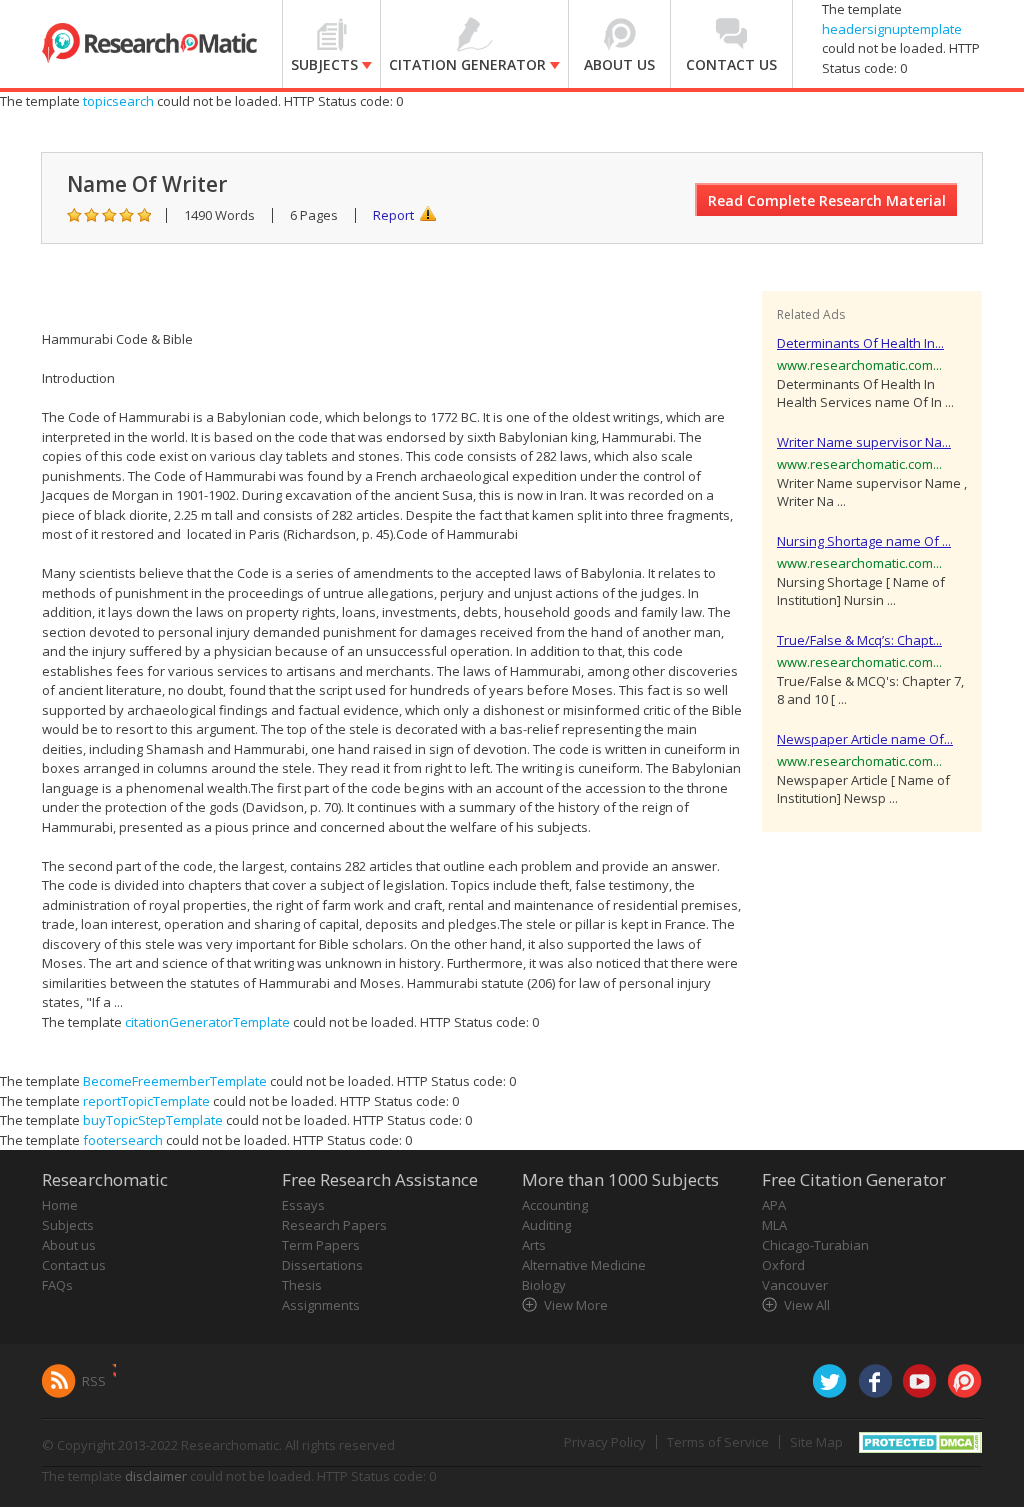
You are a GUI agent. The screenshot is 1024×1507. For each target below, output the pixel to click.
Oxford (783, 1265)
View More (576, 1305)
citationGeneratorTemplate (207, 1022)
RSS (94, 1381)
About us (69, 1245)
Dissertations (322, 1265)
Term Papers (321, 1245)
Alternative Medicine (584, 1265)
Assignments (321, 1305)
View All (807, 1305)
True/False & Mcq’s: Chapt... (859, 640)
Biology (544, 1285)
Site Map (816, 1442)
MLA (774, 1225)
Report (393, 215)
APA (774, 1205)
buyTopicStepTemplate (153, 1120)
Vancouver (795, 1285)
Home (60, 1205)
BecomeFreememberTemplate (175, 1081)
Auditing (546, 1225)
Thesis (302, 1285)
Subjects (68, 1225)
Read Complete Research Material (827, 200)
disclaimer (156, 1476)
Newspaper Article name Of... (865, 739)
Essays (303, 1205)
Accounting (555, 1205)
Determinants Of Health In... (860, 343)
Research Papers (334, 1225)
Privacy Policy (605, 1442)
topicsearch (118, 101)
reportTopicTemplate (146, 1101)
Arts (534, 1245)
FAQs (57, 1285)
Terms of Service (718, 1442)
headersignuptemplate (892, 29)
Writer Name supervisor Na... (864, 442)
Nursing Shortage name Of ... (864, 541)
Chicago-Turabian (815, 1245)
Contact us (74, 1265)
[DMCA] (920, 1441)
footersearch (123, 1140)
